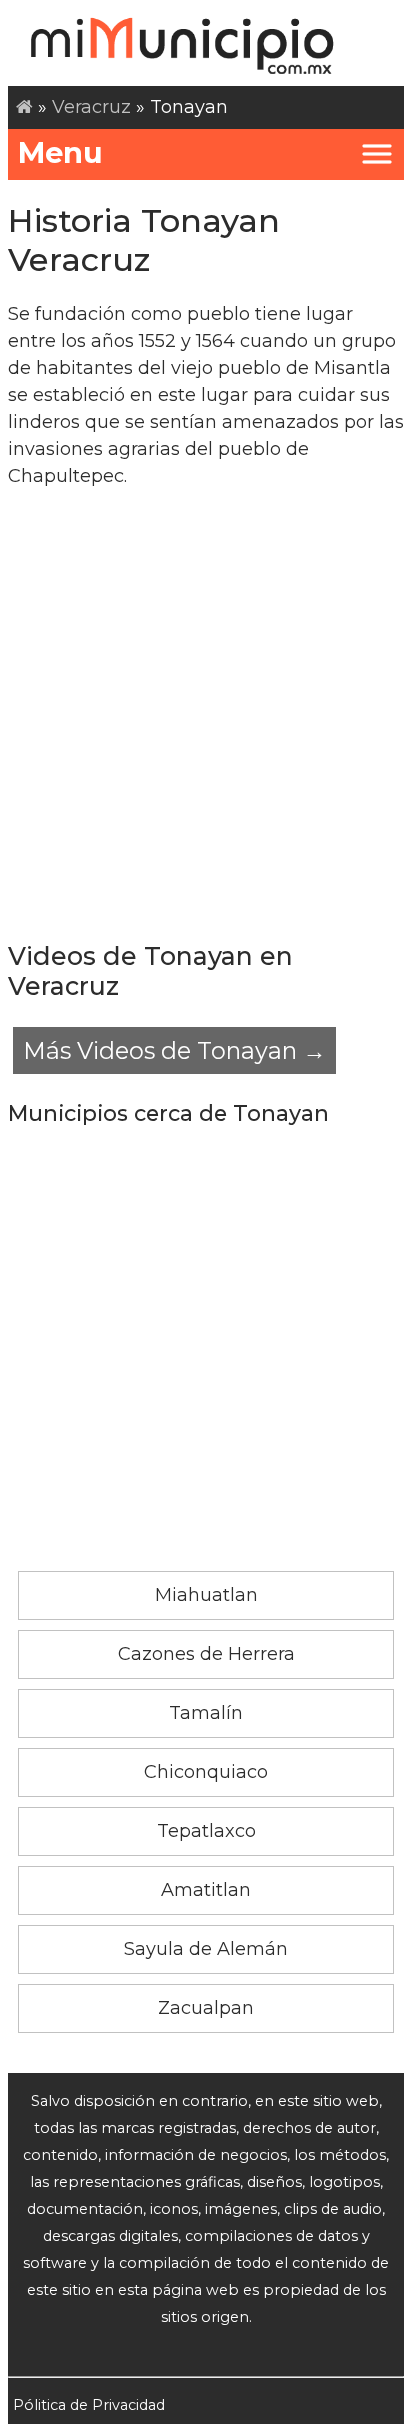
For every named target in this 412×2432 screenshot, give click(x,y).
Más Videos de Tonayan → (174, 1050)
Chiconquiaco (206, 1772)
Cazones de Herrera (206, 1654)
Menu (60, 152)
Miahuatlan (206, 1595)
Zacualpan (206, 2008)
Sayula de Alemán (206, 1949)
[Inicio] (24, 107)
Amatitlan (206, 1890)
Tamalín (206, 1713)
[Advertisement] (206, 714)
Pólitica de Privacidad (89, 2405)
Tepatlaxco (206, 1831)
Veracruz (91, 107)
